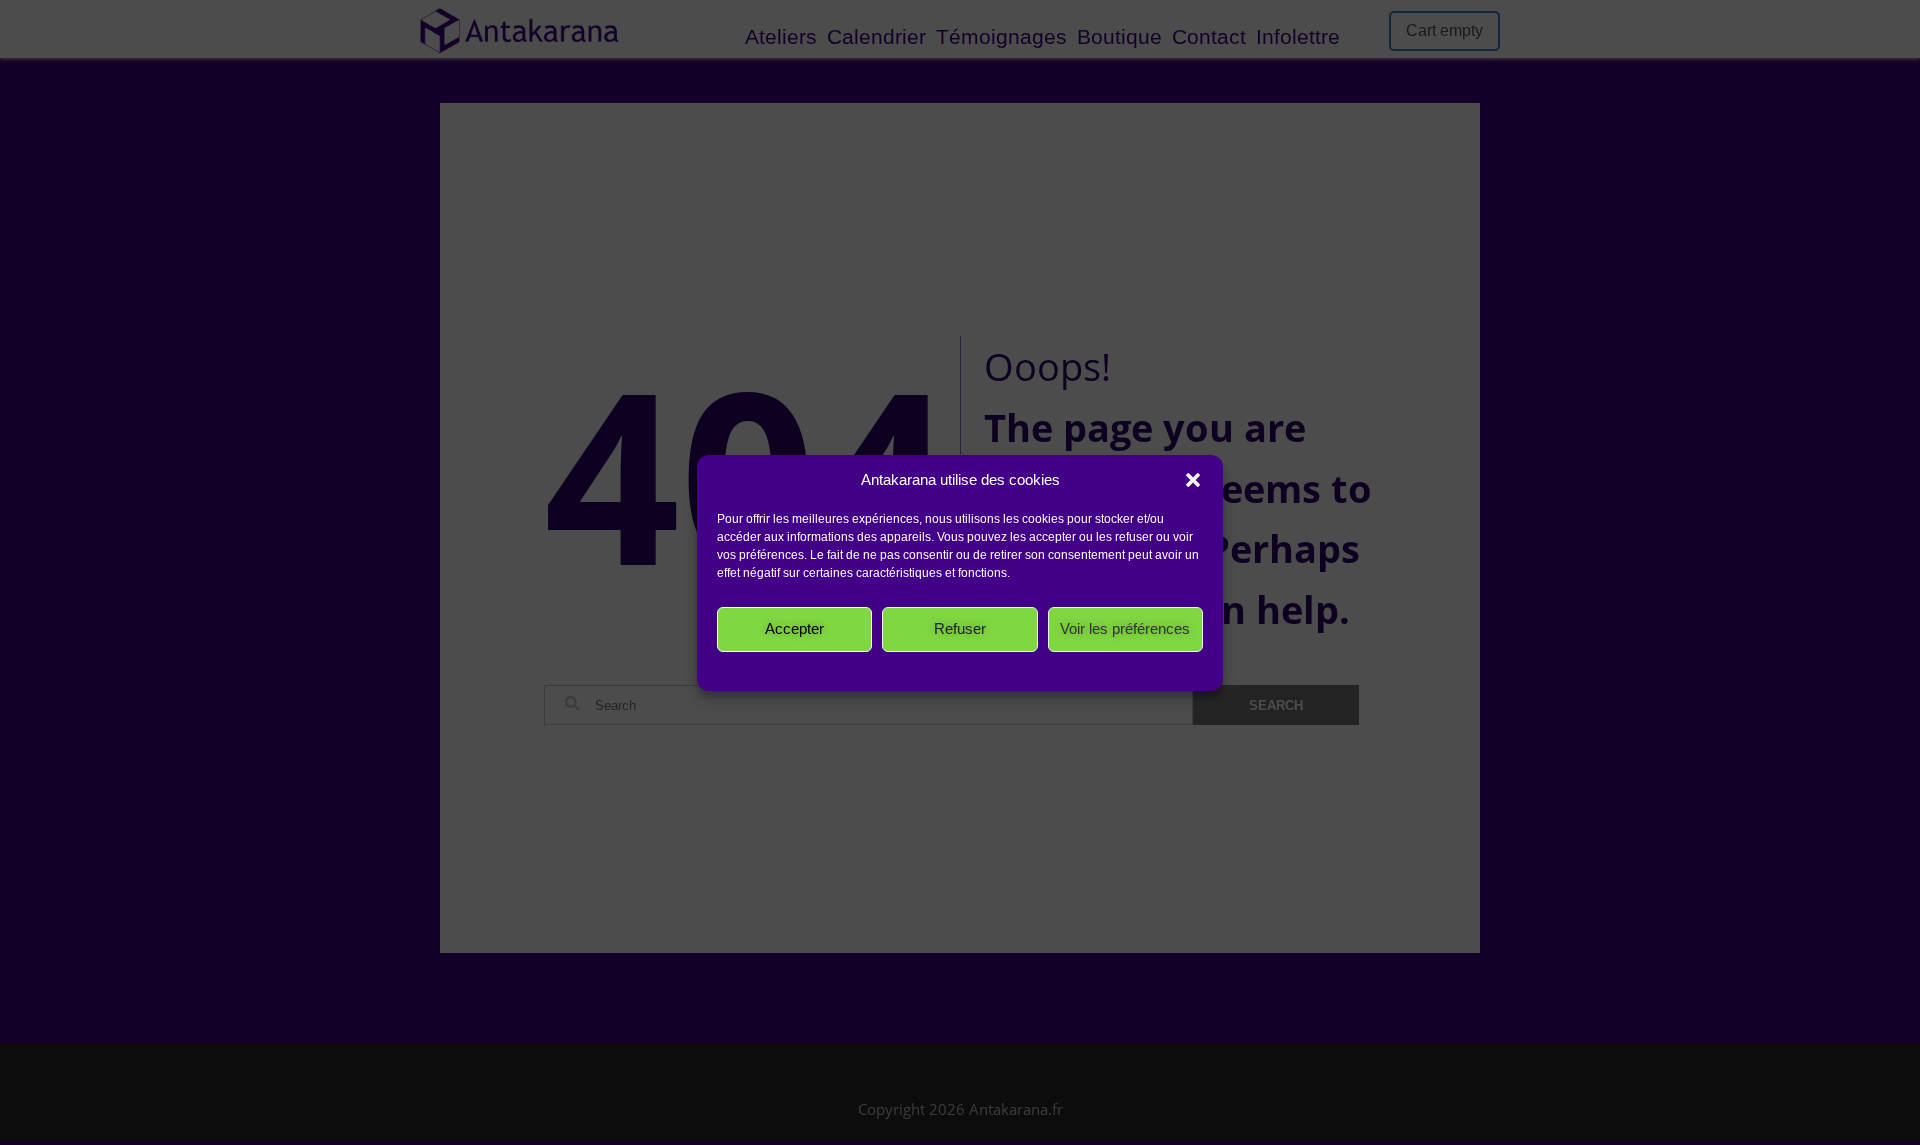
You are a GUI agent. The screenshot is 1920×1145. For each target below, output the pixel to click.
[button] (1193, 480)
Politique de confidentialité (967, 669)
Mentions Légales (1097, 669)
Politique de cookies (830, 669)
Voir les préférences (1125, 628)
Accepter (794, 628)
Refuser (960, 628)
